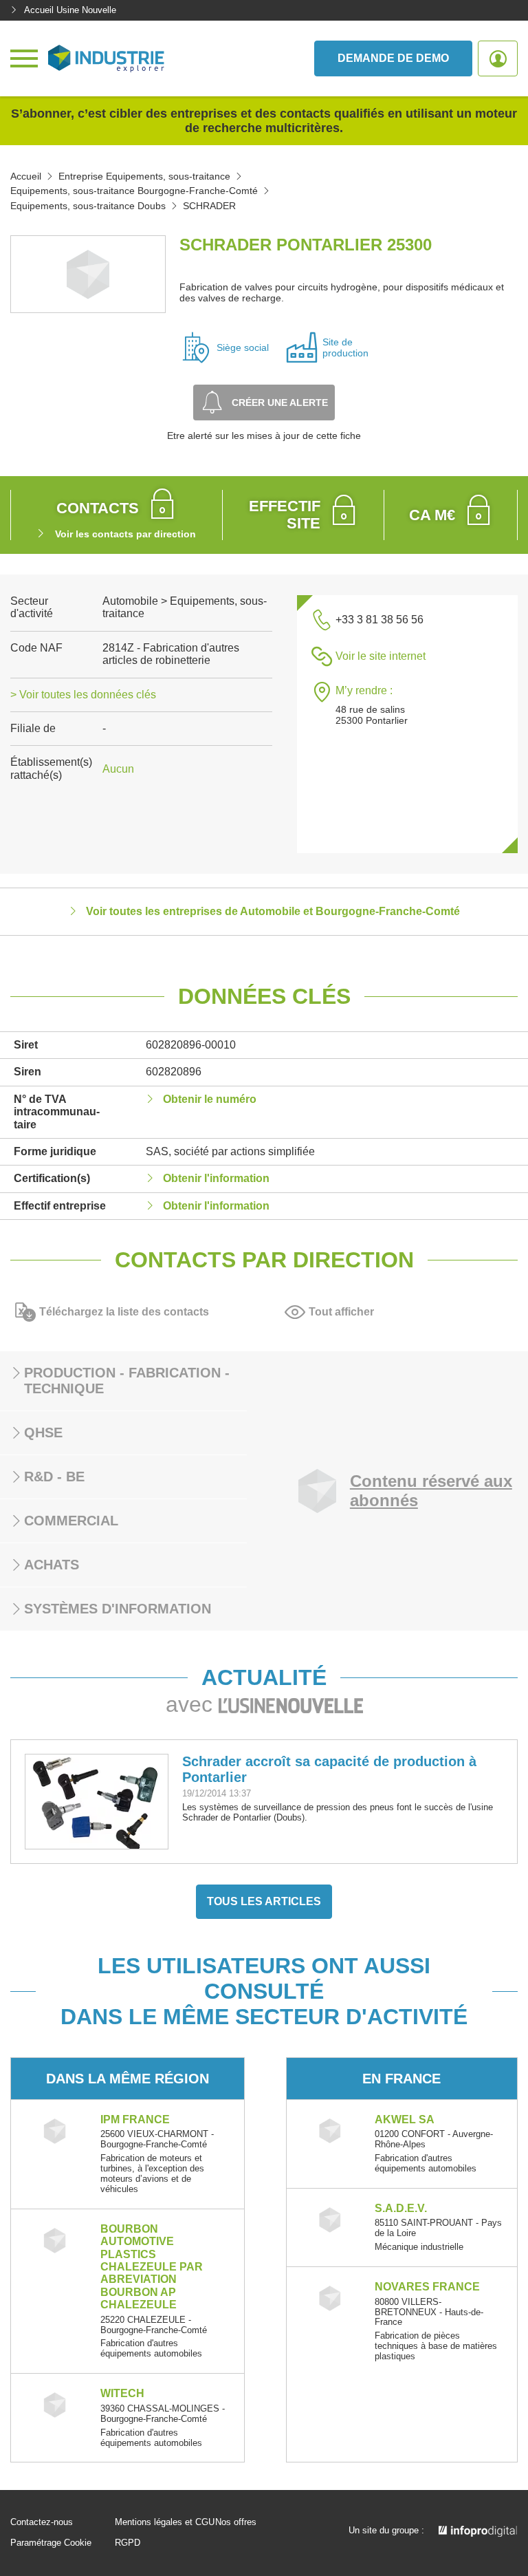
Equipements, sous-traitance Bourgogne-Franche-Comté (134, 191)
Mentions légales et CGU (165, 2522)
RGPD (128, 2543)
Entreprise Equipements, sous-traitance (144, 176)
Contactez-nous (42, 2522)
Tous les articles (264, 1901)
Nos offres (236, 2522)
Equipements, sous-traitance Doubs (88, 206)
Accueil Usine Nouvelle (70, 10)
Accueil (26, 176)
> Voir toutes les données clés (83, 695)
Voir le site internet (381, 656)
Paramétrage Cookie (51, 2543)
